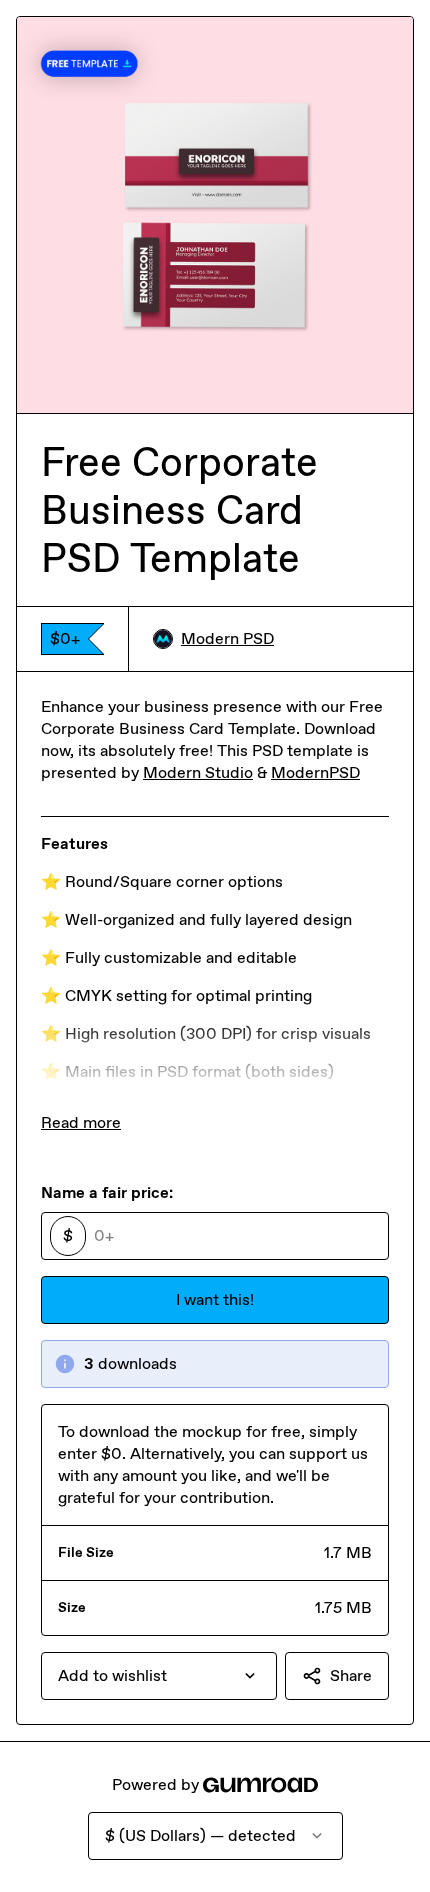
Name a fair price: (107, 1192)
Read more (81, 1122)
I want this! (215, 1299)
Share (351, 1675)
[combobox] (159, 1676)
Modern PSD (227, 638)
